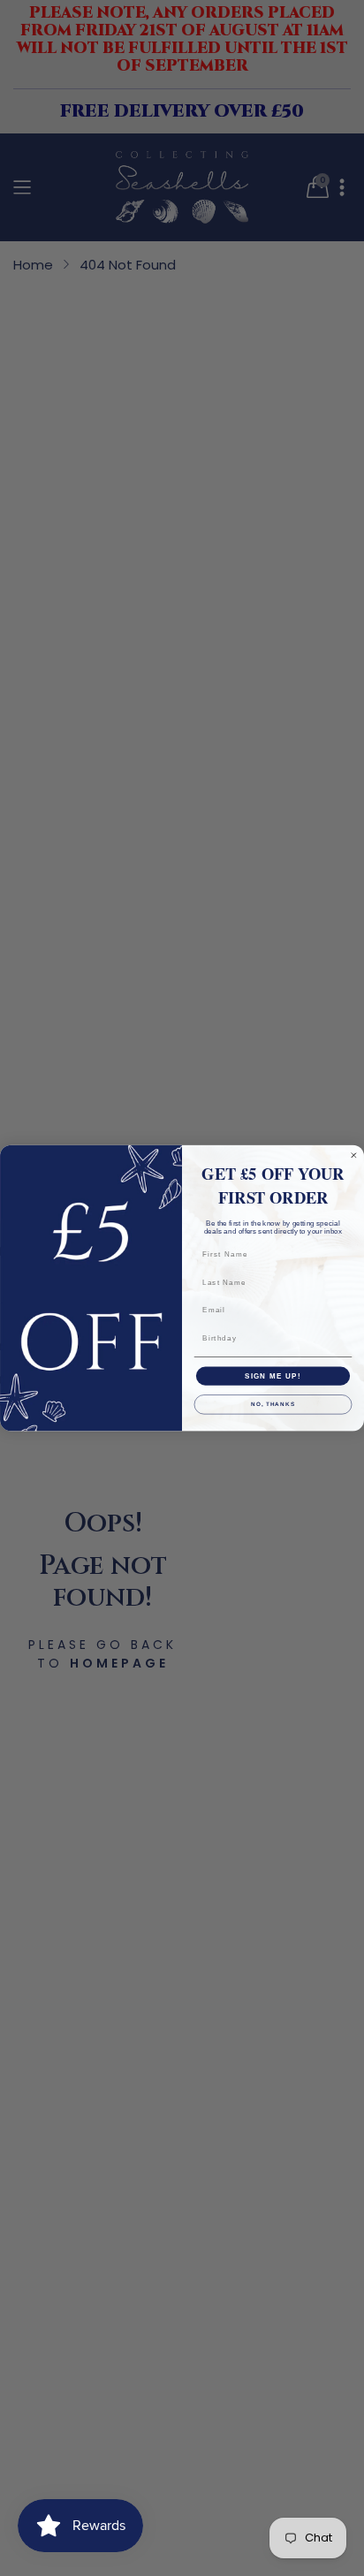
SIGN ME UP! (273, 1375)
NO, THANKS (273, 1405)
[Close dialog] (354, 1155)
